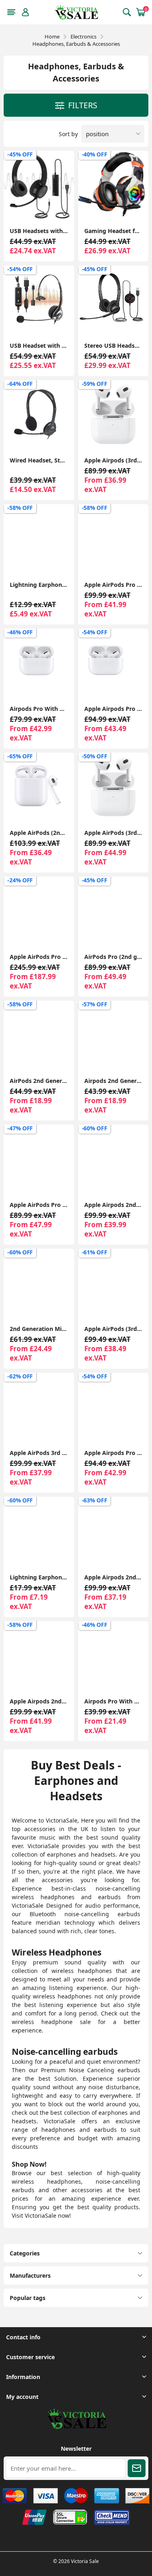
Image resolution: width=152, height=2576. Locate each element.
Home (52, 36)
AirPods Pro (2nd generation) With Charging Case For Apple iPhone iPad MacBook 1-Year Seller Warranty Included (113, 957)
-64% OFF (20, 384)
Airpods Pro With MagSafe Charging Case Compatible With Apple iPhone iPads (113, 1701)
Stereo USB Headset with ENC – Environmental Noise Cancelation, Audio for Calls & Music (113, 346)
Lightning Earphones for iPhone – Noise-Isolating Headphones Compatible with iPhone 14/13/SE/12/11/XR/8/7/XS (39, 585)
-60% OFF (95, 1128)
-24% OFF (20, 880)
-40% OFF (95, 154)
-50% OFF (95, 756)
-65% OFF (20, 756)
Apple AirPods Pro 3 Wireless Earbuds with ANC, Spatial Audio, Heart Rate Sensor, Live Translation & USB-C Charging (39, 957)
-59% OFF (95, 384)
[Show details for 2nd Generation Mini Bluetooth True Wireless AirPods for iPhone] (39, 1284)
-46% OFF (20, 632)
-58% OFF (20, 508)
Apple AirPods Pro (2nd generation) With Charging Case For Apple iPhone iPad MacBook (39, 1205)
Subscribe (137, 2468)
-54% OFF (20, 269)
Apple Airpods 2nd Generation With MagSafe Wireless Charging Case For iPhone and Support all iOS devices (113, 1205)
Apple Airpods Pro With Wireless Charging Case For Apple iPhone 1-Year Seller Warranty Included (113, 709)
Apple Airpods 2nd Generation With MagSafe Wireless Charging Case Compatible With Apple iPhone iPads (39, 1701)
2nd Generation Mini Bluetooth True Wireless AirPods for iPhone (39, 1329)
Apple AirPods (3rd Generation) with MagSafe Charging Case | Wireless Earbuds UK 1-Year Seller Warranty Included (113, 833)
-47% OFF (20, 1128)
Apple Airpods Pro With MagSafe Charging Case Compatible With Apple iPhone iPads (113, 1453)
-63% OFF (95, 1500)
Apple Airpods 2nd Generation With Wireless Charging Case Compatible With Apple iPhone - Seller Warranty (113, 1577)
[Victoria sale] (76, 2427)
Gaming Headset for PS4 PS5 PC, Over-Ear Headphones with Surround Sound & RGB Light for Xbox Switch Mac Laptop (113, 231)
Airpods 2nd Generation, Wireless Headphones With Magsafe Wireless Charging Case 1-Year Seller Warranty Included (113, 1081)
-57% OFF (95, 1004)
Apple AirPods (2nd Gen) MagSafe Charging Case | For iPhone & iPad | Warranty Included (39, 833)
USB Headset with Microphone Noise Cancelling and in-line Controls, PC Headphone (39, 346)
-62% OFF (20, 1376)
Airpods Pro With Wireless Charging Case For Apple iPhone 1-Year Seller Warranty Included (39, 709)
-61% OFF (95, 1252)
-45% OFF (20, 154)
